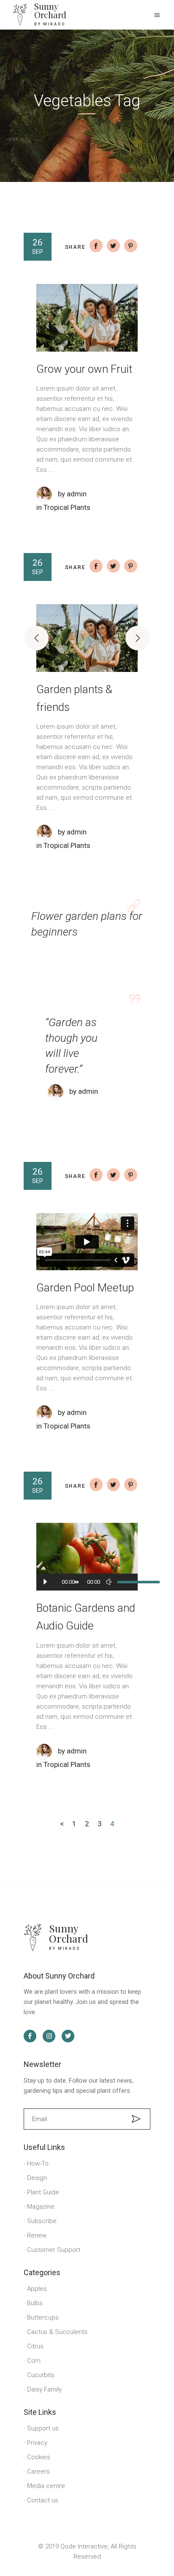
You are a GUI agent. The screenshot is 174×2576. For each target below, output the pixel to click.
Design (37, 2178)
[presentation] (36, 638)
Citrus (35, 2346)
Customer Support (54, 2250)
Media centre (46, 2486)
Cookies (39, 2457)
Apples (37, 2289)
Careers (38, 2471)
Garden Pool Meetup (85, 1288)
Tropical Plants (67, 507)
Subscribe (42, 2221)
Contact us (43, 2500)
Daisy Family (44, 2389)
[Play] (45, 1582)
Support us (43, 2428)
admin (77, 494)
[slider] (123, 1582)
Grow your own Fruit (84, 369)
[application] (87, 1582)
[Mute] (109, 1582)
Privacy (37, 2443)
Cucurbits (41, 2375)
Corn (34, 2361)
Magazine (41, 2207)
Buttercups (43, 2317)
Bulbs (35, 2303)
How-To (38, 2163)
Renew (37, 2235)
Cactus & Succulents (57, 2332)
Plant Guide (43, 2192)
